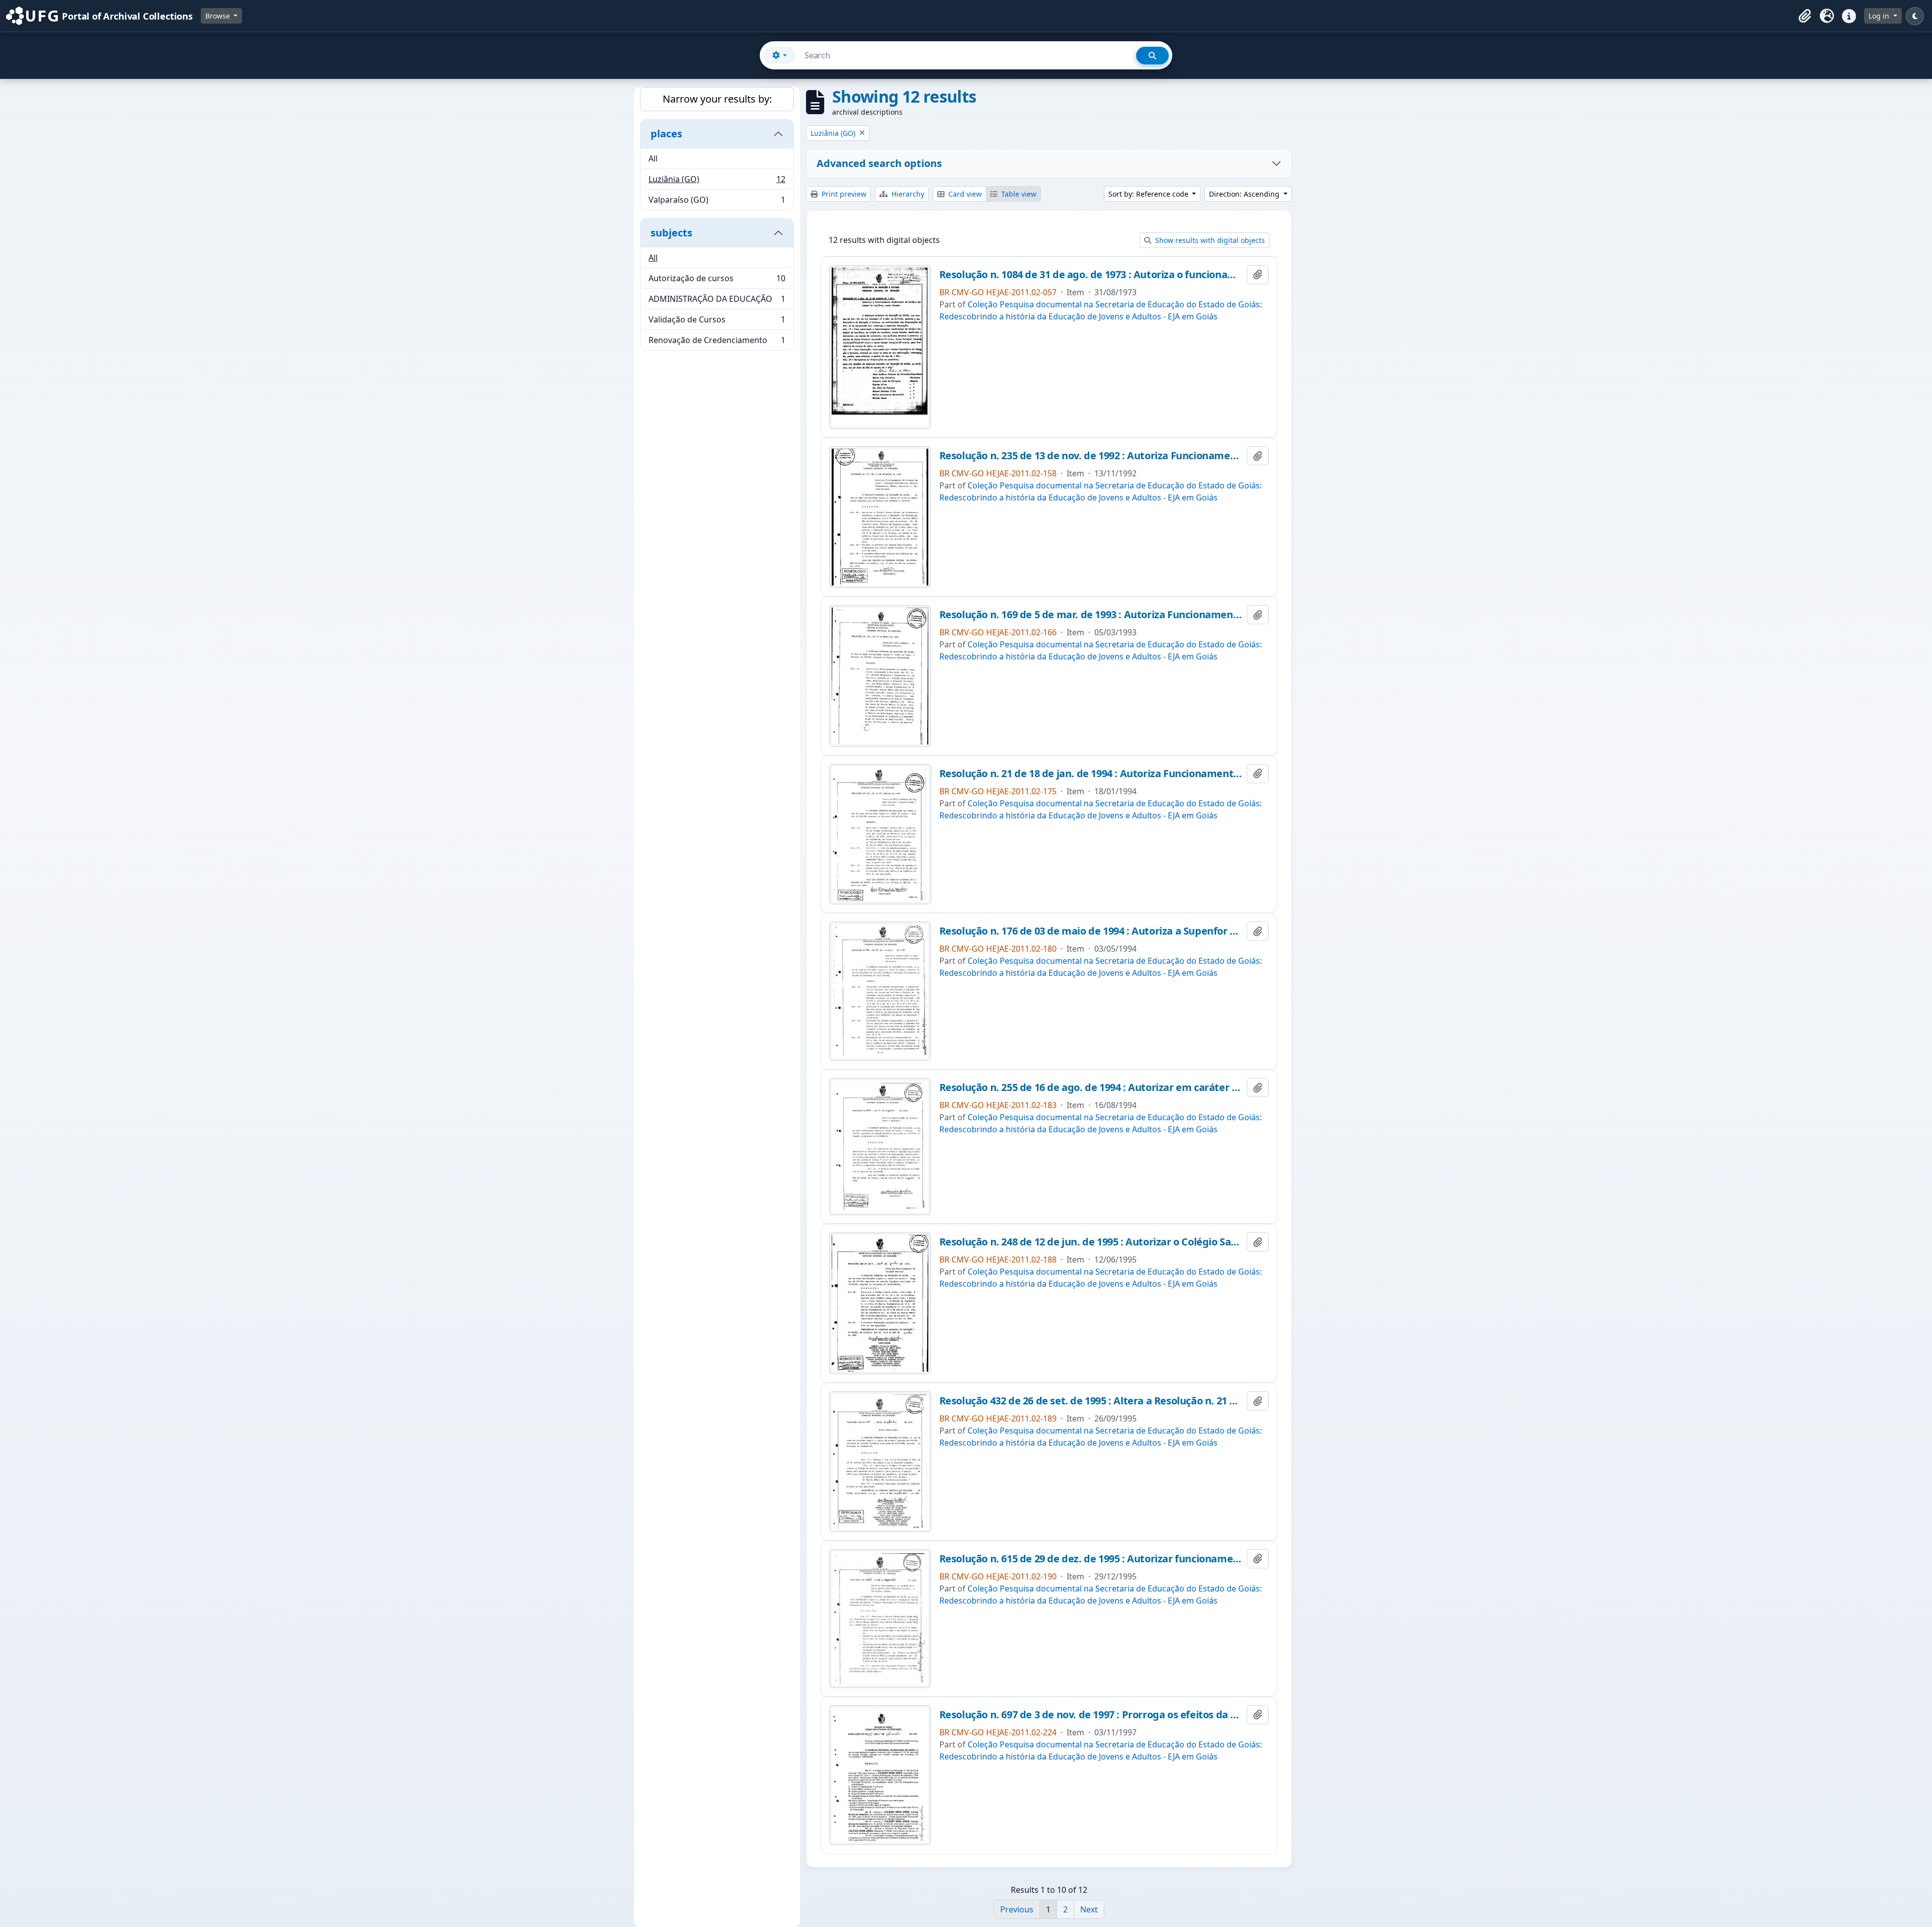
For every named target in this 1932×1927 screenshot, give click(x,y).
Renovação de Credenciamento (717, 342)
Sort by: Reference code (1149, 194)
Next (1089, 1909)
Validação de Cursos (717, 322)
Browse (219, 16)
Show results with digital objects (1209, 240)
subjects (671, 233)
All (653, 158)
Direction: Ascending (1245, 194)
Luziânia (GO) (717, 182)
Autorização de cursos (717, 281)
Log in (1880, 16)
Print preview (843, 194)
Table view (1018, 194)
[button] (1805, 16)
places (666, 134)
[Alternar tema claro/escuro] (1915, 16)
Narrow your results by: (717, 99)
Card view (964, 194)
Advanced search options (879, 163)
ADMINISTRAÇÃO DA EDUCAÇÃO (717, 301)
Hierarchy (907, 194)
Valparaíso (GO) (717, 202)
